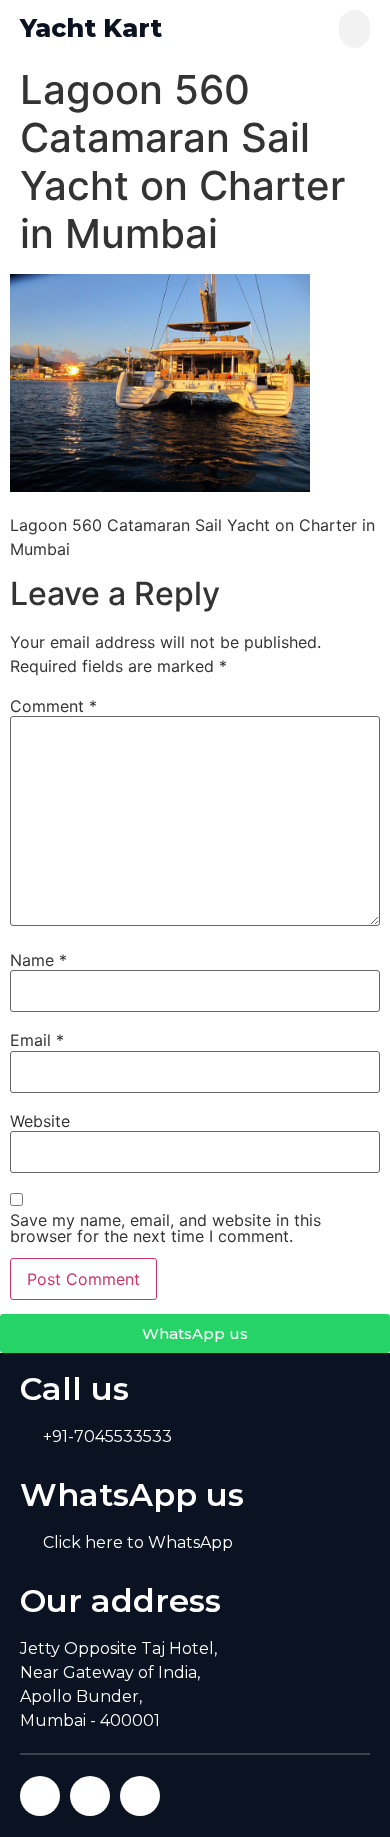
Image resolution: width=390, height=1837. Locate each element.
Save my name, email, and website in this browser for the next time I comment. (165, 1228)
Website (40, 1121)
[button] (355, 29)
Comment (53, 706)
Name (38, 960)
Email (37, 1040)
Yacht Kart (91, 28)
